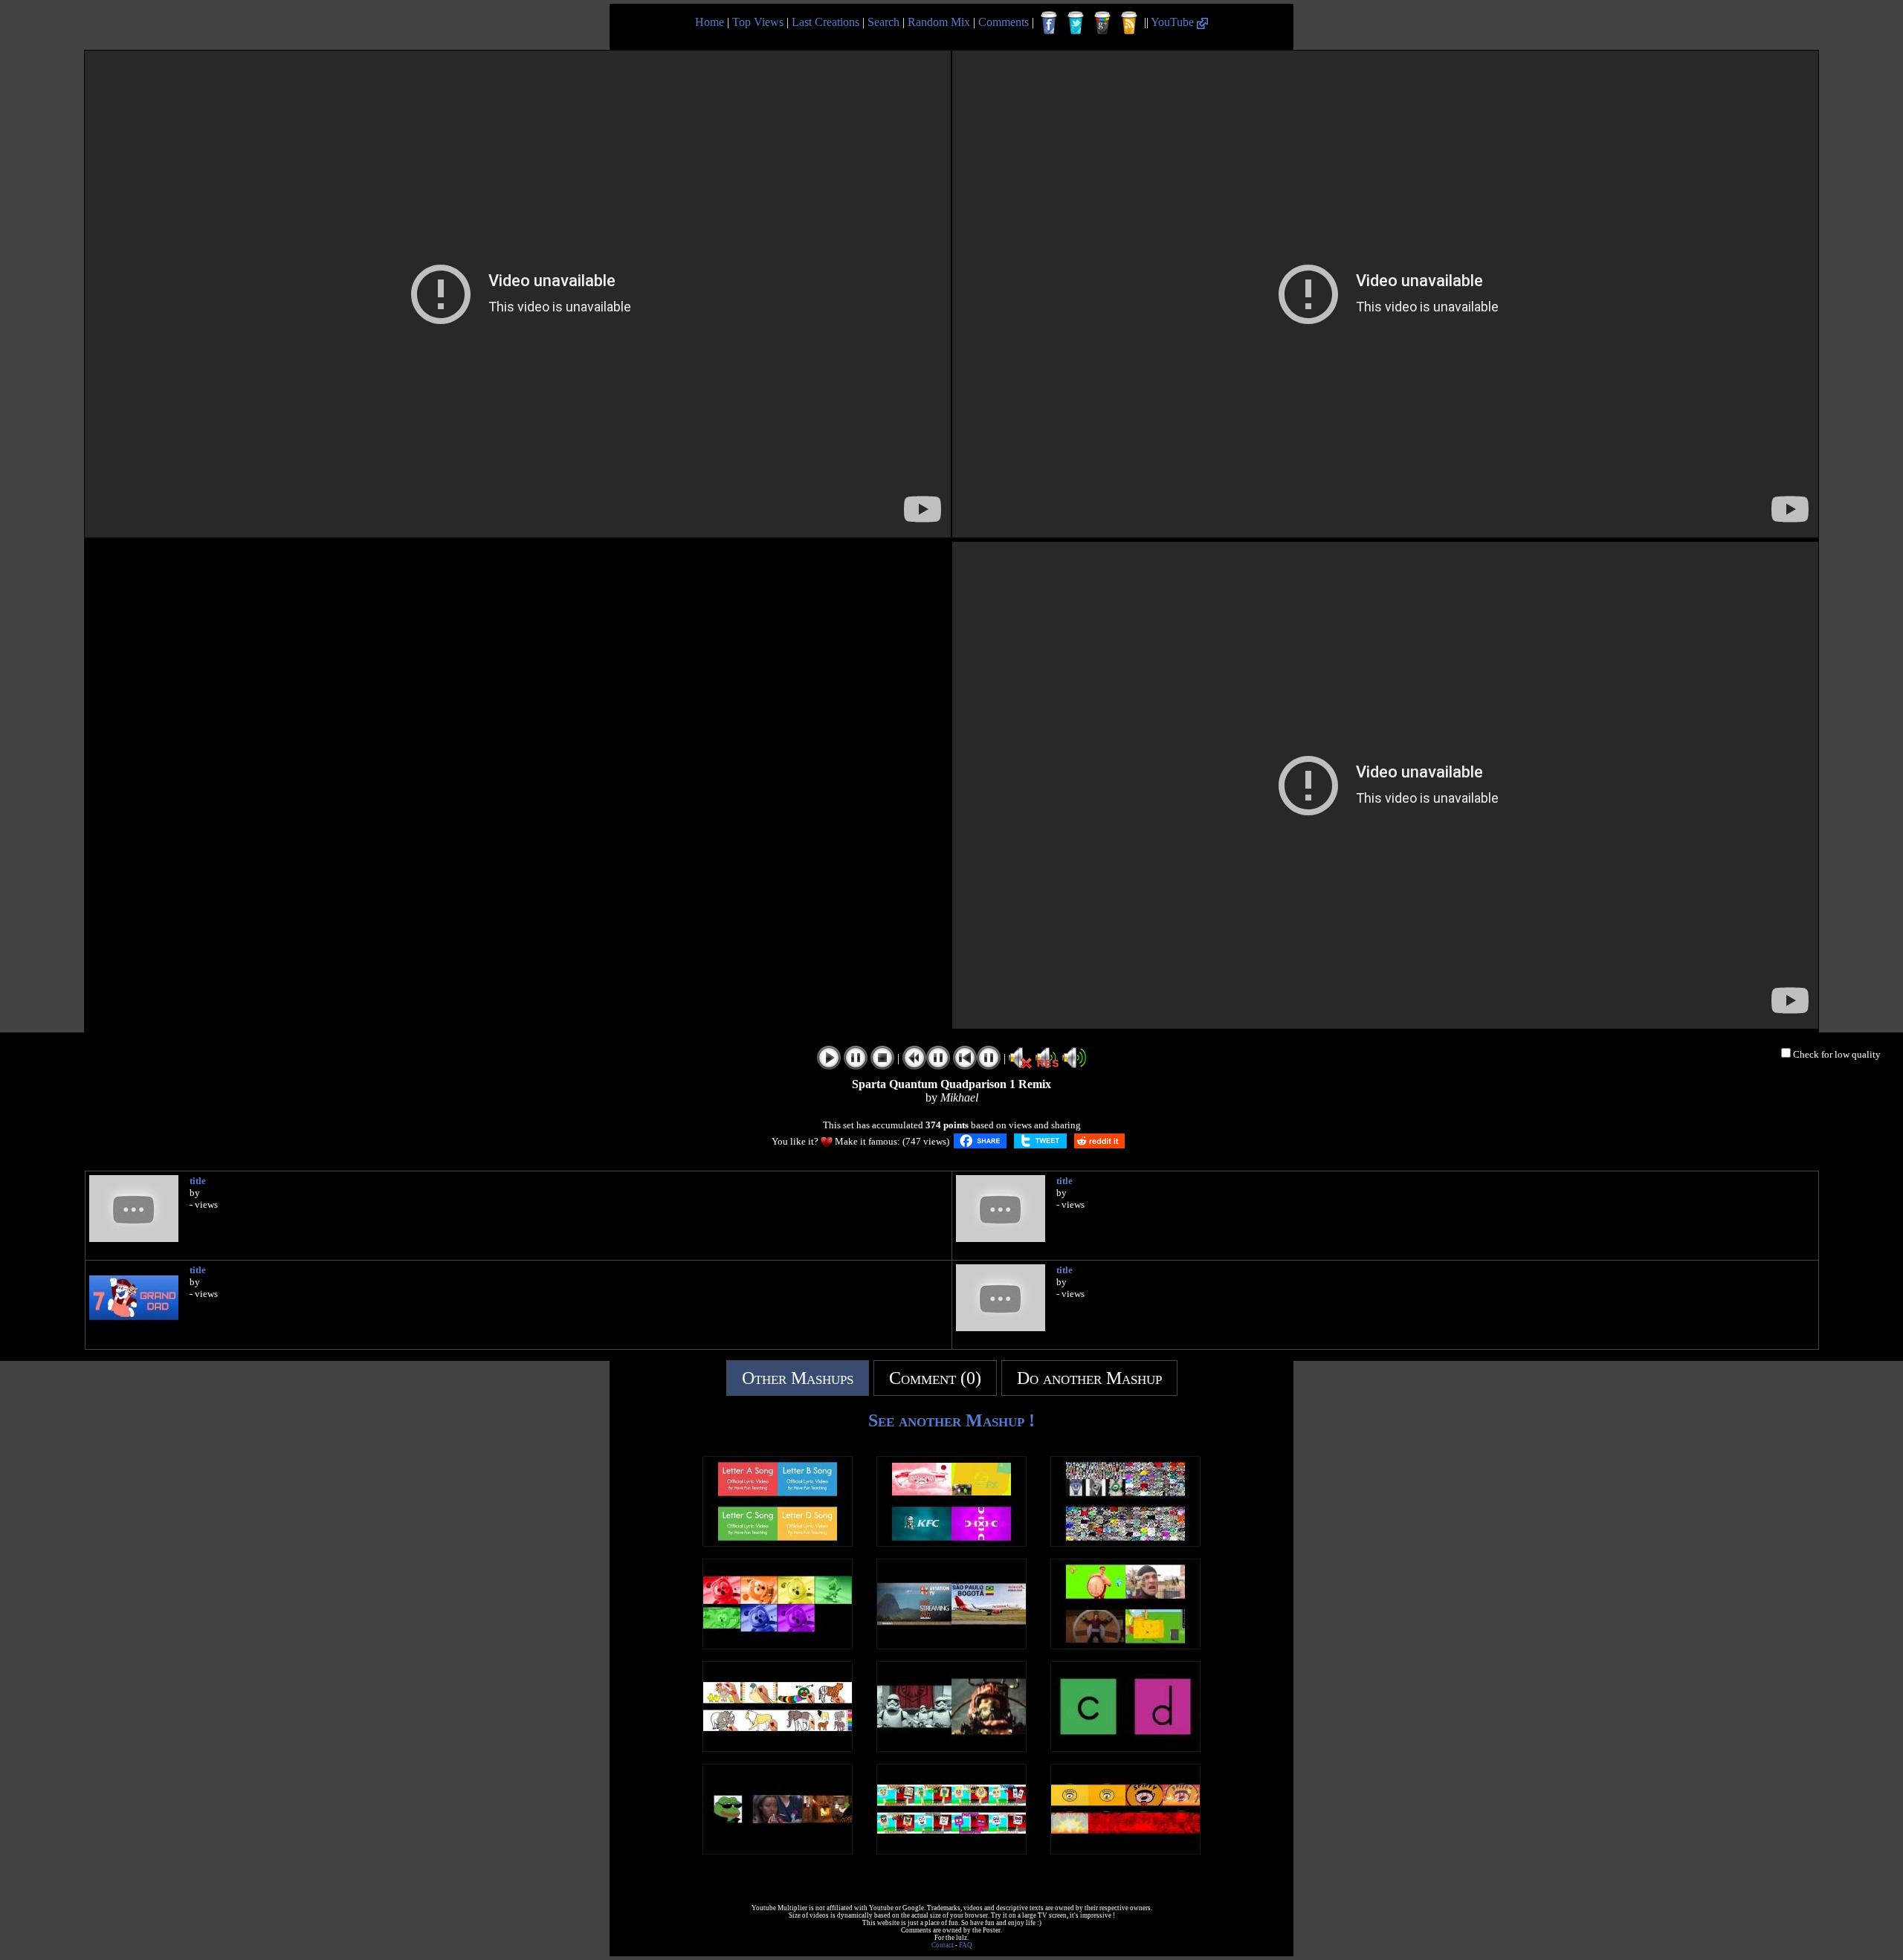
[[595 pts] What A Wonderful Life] (778, 1850)
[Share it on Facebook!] (980, 1141)
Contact (943, 1945)
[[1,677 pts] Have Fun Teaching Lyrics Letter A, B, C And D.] (778, 1543)
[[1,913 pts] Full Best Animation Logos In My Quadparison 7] (951, 1543)
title (198, 1181)
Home (710, 22)
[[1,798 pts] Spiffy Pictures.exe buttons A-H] (1125, 1850)
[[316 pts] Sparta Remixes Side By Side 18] (1125, 1645)
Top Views (758, 22)
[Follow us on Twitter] (1076, 23)
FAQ (966, 1945)
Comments (1004, 22)
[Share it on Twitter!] (1040, 1141)
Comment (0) (935, 1378)
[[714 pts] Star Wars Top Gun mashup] (951, 1748)
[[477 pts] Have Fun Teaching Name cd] (1125, 1748)
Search (883, 22)
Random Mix (939, 22)
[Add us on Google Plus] (1102, 23)
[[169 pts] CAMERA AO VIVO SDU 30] (951, 1645)
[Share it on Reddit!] (1099, 1141)
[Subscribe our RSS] (1129, 23)
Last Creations (826, 22)
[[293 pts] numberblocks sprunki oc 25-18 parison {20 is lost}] (951, 1850)
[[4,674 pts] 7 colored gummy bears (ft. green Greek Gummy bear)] (778, 1645)
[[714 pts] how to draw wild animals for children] (778, 1748)
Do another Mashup (1089, 1378)
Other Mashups (798, 1378)
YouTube (1174, 22)
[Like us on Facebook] (1049, 23)
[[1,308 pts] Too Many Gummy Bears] (1125, 1543)
